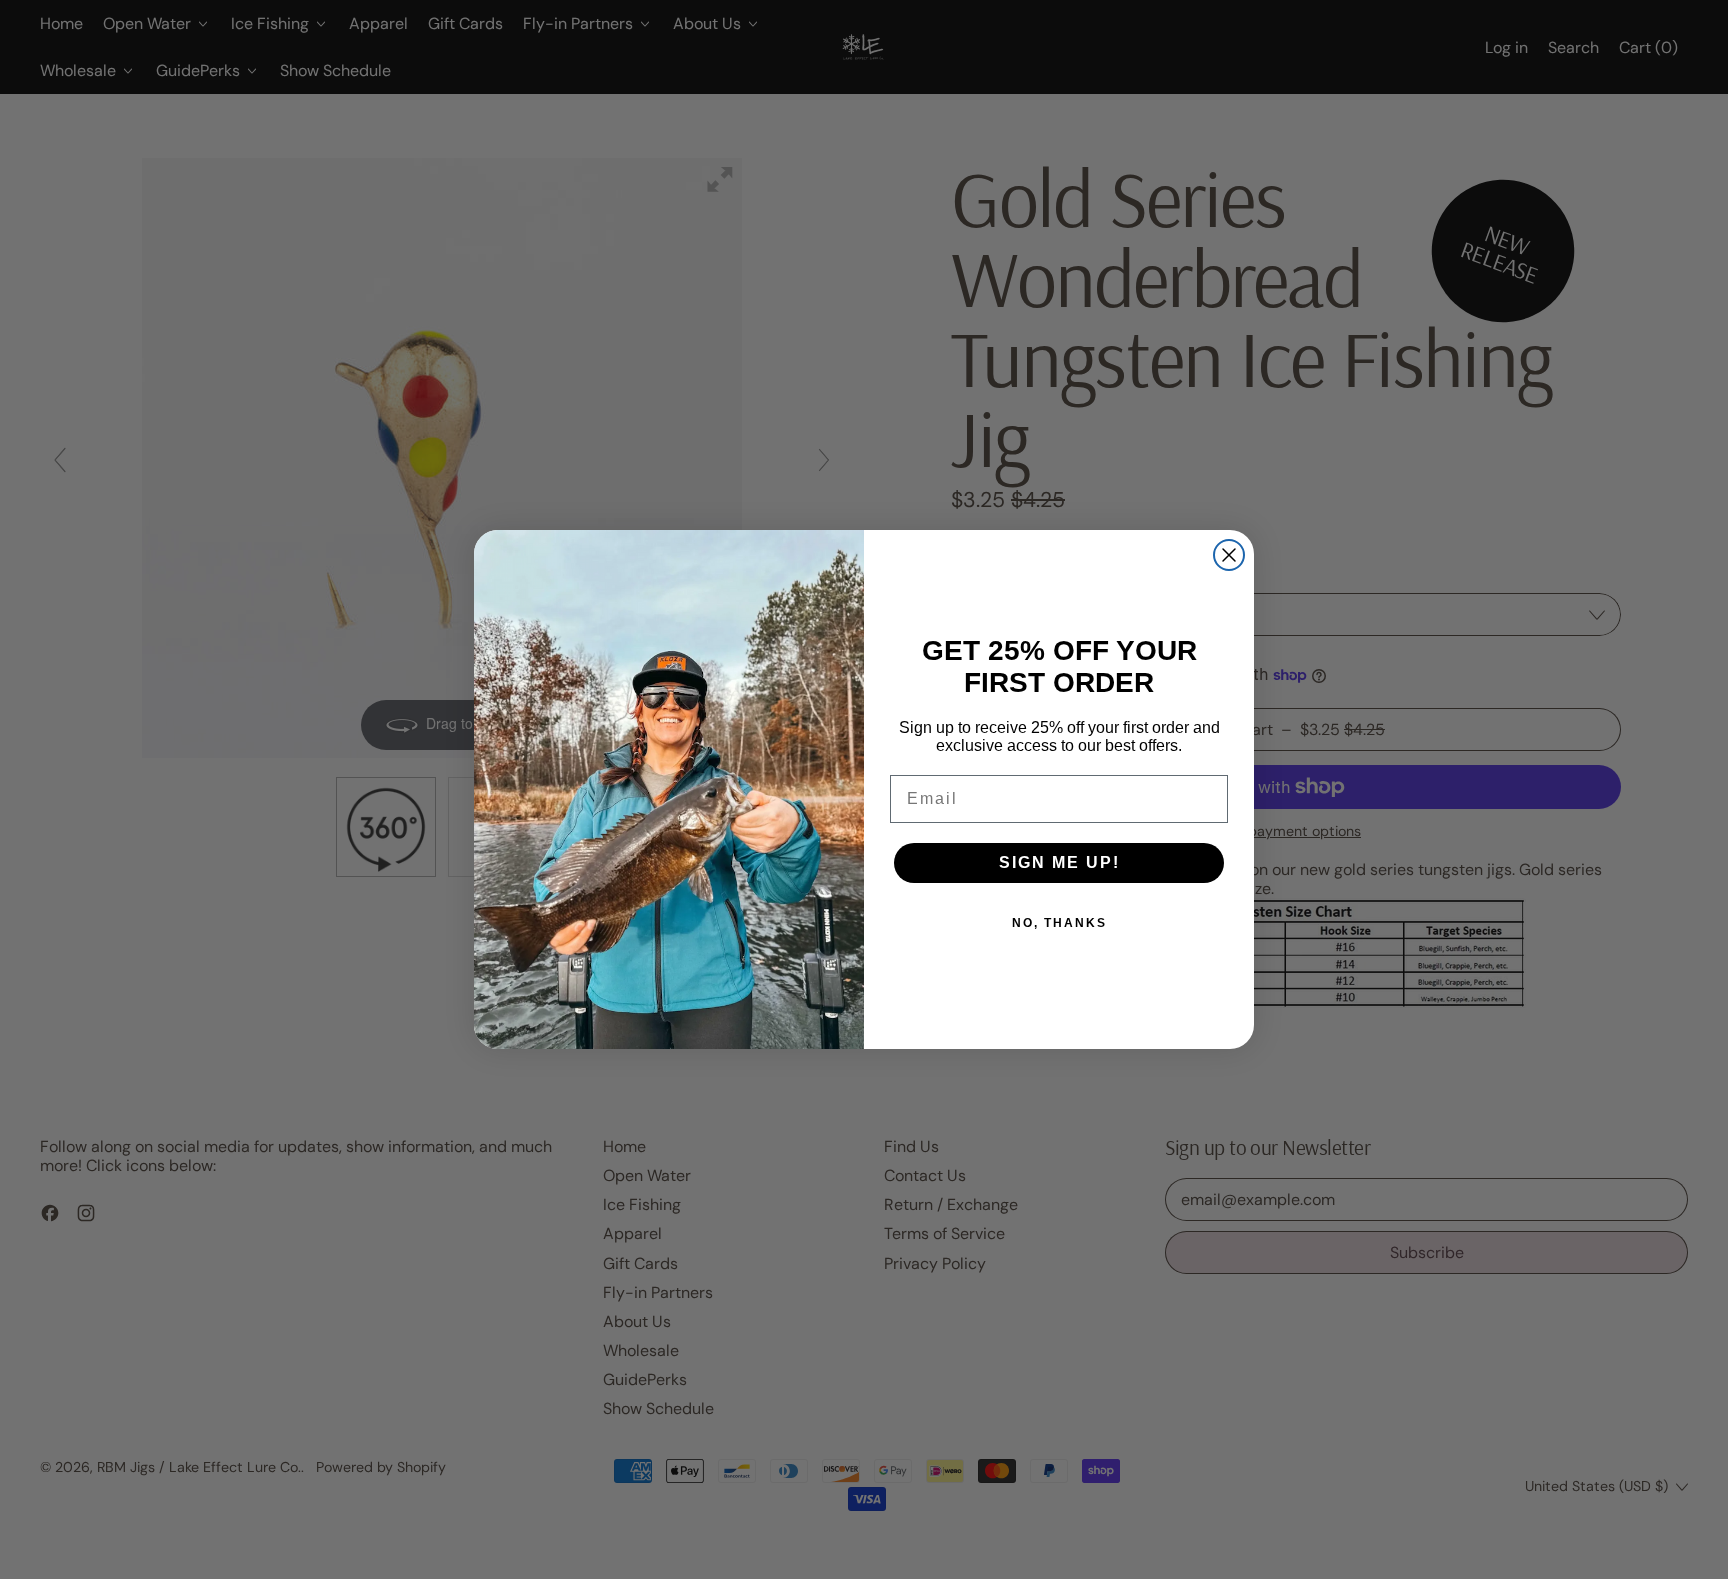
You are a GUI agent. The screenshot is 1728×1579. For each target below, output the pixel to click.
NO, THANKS (1059, 923)
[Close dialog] (1229, 555)
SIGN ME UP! (1059, 862)
